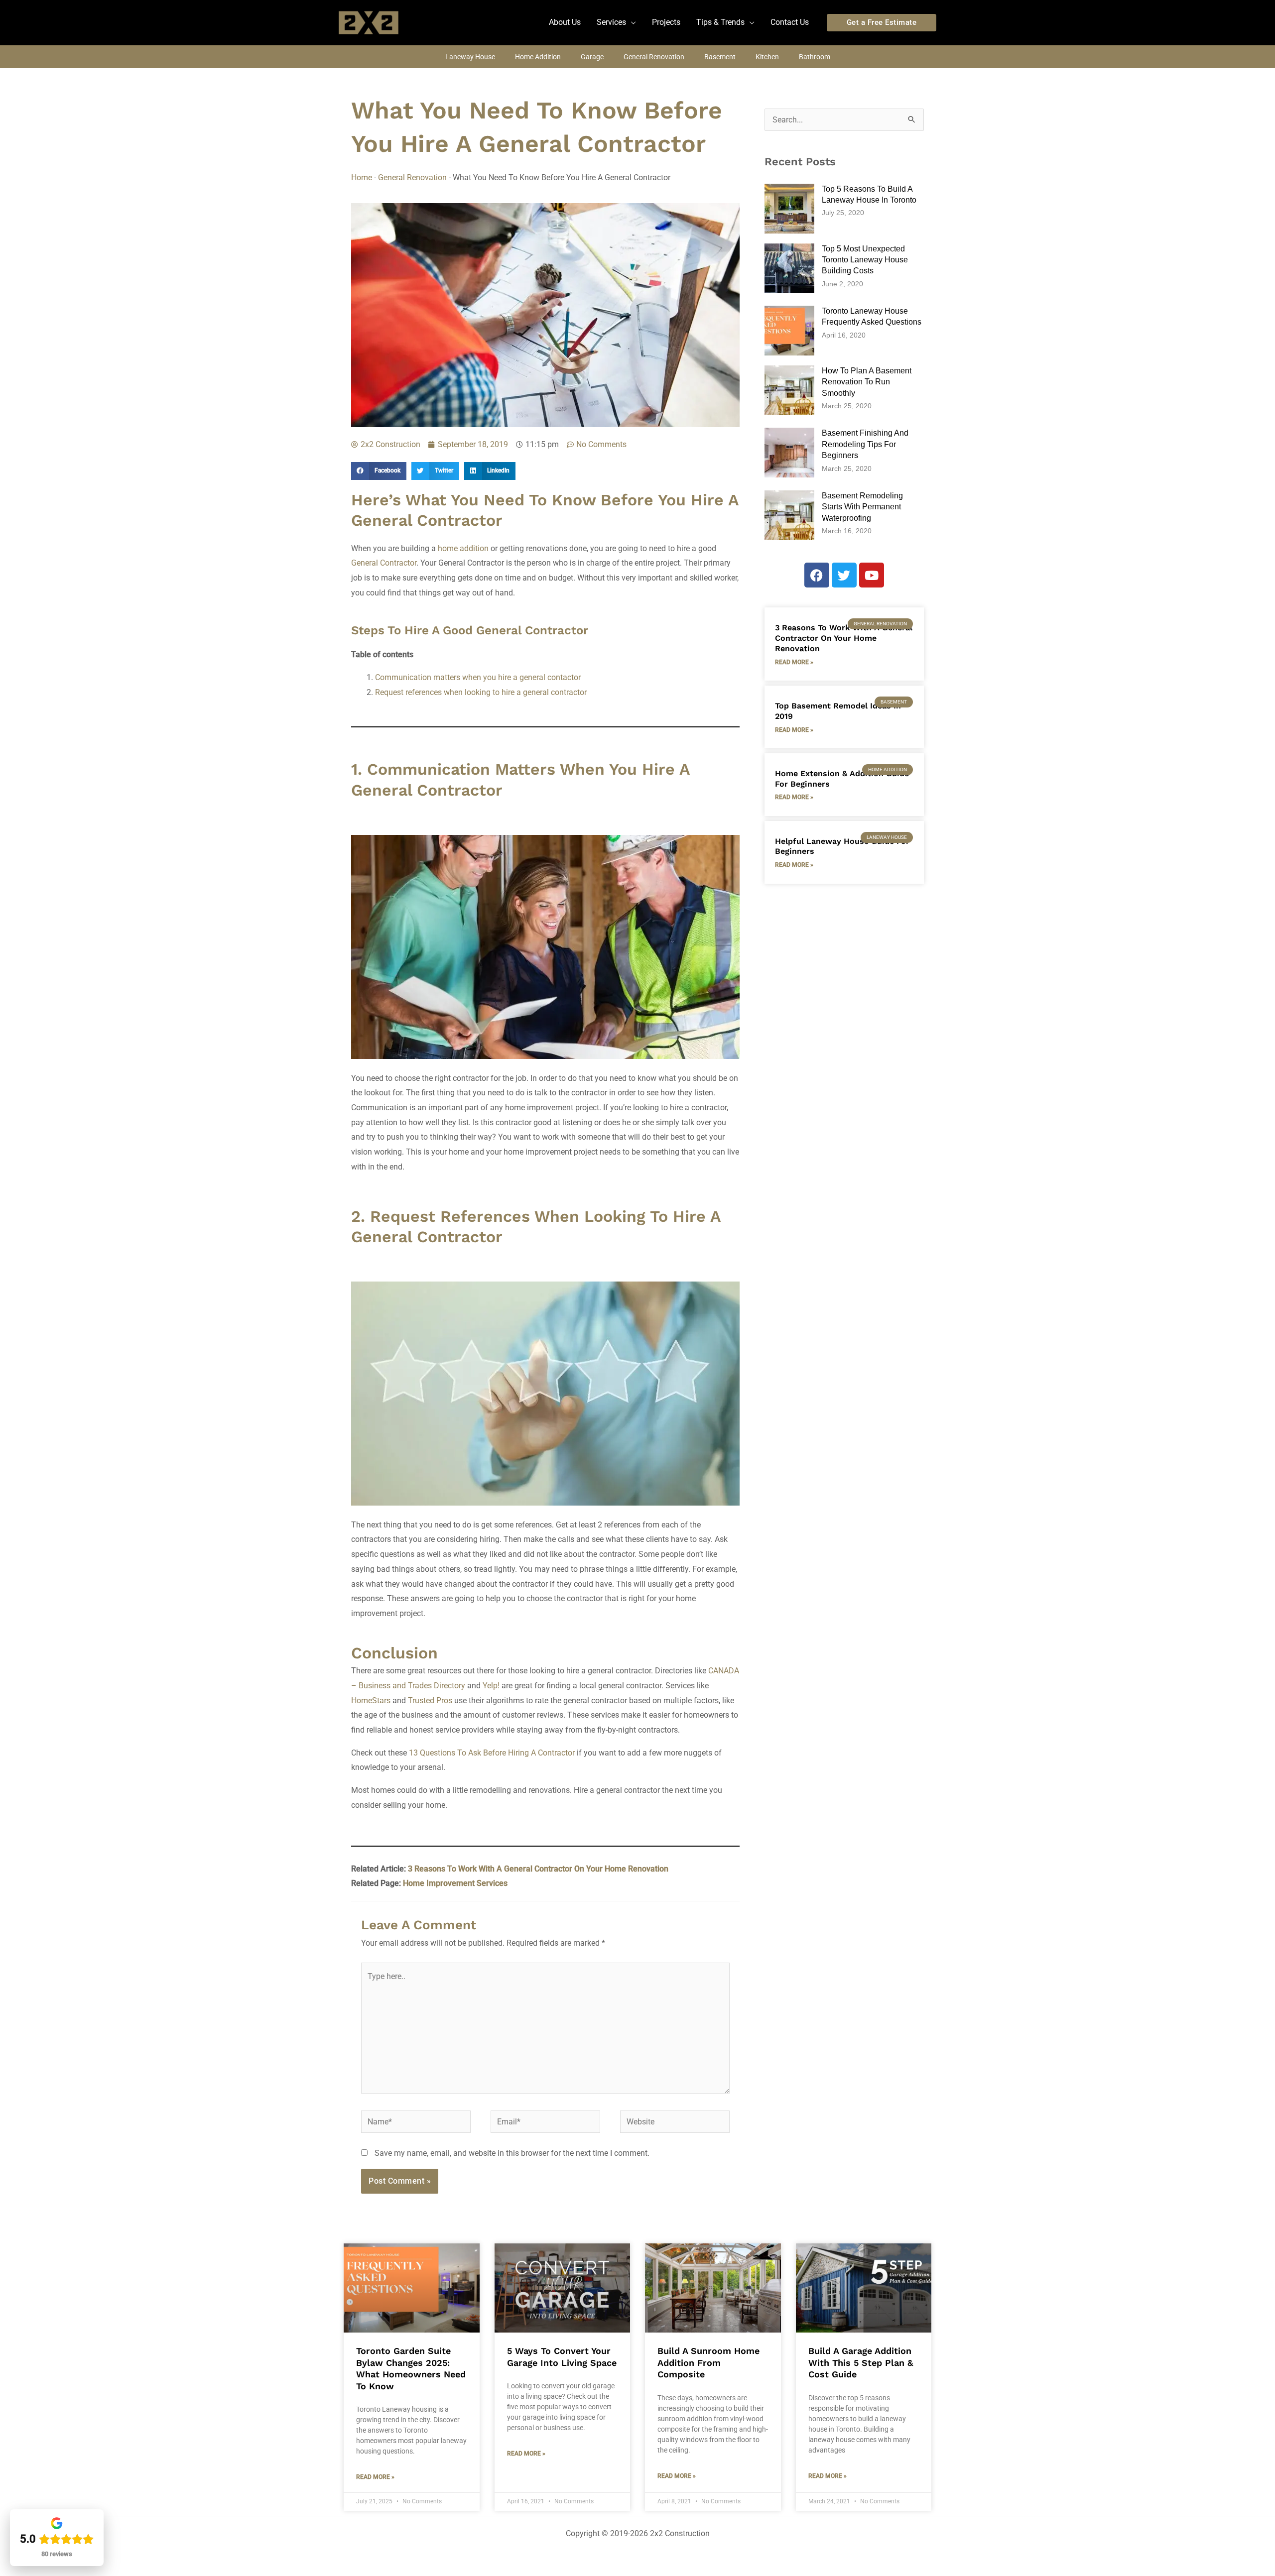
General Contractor (384, 563)
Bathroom (815, 57)
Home (362, 177)
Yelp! (491, 1686)
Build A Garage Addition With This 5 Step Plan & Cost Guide (861, 2362)
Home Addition (538, 57)
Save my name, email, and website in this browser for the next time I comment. (512, 2153)
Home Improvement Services (455, 1883)
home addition (463, 548)
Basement (720, 57)
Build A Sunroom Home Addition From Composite (708, 2362)
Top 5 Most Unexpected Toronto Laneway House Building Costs (865, 260)
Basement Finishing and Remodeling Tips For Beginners (865, 444)
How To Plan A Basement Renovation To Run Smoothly (867, 382)
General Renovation (654, 57)
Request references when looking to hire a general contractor (481, 692)
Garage (592, 57)
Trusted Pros (430, 1700)
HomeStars (371, 1700)
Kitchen (767, 57)
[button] (616, 22)
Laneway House (470, 57)
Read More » (794, 662)
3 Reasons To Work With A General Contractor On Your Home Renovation (538, 1869)
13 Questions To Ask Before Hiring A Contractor (492, 1753)
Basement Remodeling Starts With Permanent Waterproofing (862, 507)
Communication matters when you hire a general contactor (478, 677)
